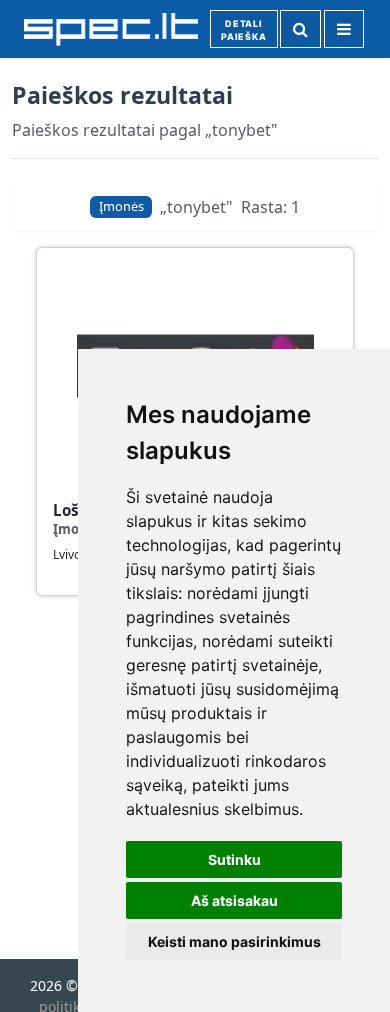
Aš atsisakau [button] (234, 900)
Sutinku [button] (234, 859)
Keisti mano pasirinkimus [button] (234, 941)
